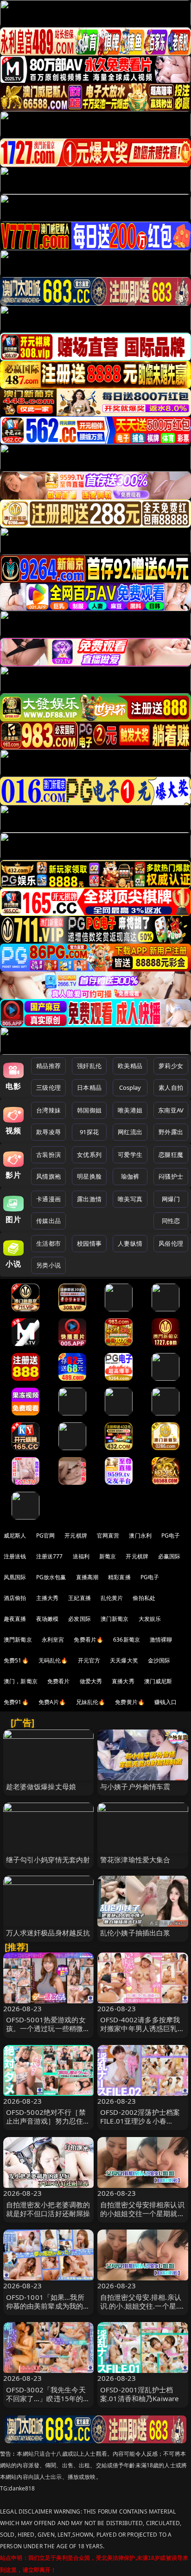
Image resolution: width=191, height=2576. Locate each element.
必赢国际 (169, 1556)
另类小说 (48, 1265)
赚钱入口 (166, 1702)
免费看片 (59, 1681)
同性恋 (171, 1221)
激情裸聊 (161, 1640)
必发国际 (80, 1619)
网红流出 (130, 1132)
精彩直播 (119, 1577)
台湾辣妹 (48, 1110)
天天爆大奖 (124, 1660)
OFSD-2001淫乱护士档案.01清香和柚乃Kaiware (139, 2394)
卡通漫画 (48, 1199)
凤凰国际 (15, 1577)
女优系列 (89, 1155)
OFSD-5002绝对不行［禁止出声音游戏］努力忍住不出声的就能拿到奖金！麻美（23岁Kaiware (48, 2125)
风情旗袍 (48, 1176)
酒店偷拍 (15, 1598)
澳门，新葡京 (21, 1681)
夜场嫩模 (48, 1619)
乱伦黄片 (112, 1598)
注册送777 (50, 1556)
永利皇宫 (53, 1640)
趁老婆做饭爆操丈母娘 (41, 1786)
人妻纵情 (130, 1243)
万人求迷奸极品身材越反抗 (48, 1933)
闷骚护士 (171, 1176)
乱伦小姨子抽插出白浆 (135, 1933)
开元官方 (89, 1660)
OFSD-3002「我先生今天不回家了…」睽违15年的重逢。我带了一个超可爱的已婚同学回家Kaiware (48, 2403)
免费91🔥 (16, 1702)
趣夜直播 (15, 1619)
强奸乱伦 (89, 1066)
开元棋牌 (76, 1535)
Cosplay (130, 1087)
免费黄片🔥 (130, 1702)
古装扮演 (48, 1155)
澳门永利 (140, 1535)
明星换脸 (89, 1176)
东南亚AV (171, 1110)
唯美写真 (130, 1199)
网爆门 (171, 1199)
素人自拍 (171, 1087)
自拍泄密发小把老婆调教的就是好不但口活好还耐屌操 (48, 2209)
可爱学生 (130, 1155)
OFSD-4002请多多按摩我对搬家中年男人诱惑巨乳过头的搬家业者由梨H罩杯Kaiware (142, 2033)
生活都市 (48, 1243)
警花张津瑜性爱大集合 (135, 1859)
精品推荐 (48, 1066)
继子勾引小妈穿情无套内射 (48, 1859)
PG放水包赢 (51, 1577)
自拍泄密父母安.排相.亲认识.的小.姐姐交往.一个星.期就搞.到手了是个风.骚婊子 (143, 2306)
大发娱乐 (150, 1619)
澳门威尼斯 (158, 1681)
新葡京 (108, 1556)
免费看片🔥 (89, 1640)
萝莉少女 (171, 1066)
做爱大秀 (91, 1681)
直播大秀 (123, 1681)
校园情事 (89, 1243)
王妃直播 (80, 1598)
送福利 (81, 1556)
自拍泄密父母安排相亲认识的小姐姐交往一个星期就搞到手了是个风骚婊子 (142, 2213)
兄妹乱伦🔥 (91, 1702)
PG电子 (171, 1535)
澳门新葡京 (115, 1619)
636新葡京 (127, 1640)
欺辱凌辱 (48, 1132)
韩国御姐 (89, 1110)
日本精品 (89, 1087)
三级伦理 (48, 1087)
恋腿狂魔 (171, 1155)
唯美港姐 (130, 1110)
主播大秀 (48, 1598)
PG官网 (46, 1535)
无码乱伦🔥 (53, 1660)
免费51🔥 (16, 1660)
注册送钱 (15, 1556)
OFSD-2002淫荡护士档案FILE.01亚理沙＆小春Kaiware (140, 2121)
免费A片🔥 (52, 1702)
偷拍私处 (144, 1598)
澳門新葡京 (18, 1640)
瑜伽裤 (130, 1176)
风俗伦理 (171, 1243)
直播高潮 (87, 1577)
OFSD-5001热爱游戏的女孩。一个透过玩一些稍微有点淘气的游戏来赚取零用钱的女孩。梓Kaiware (48, 2033)
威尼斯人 (15, 1535)
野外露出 (171, 1132)
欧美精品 (130, 1066)
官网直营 (108, 1535)
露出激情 (89, 1199)
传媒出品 (48, 1221)
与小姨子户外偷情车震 (135, 1786)
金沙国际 (159, 1660)
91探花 (89, 1132)
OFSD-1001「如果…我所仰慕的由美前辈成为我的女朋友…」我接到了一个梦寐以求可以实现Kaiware (48, 2310)
